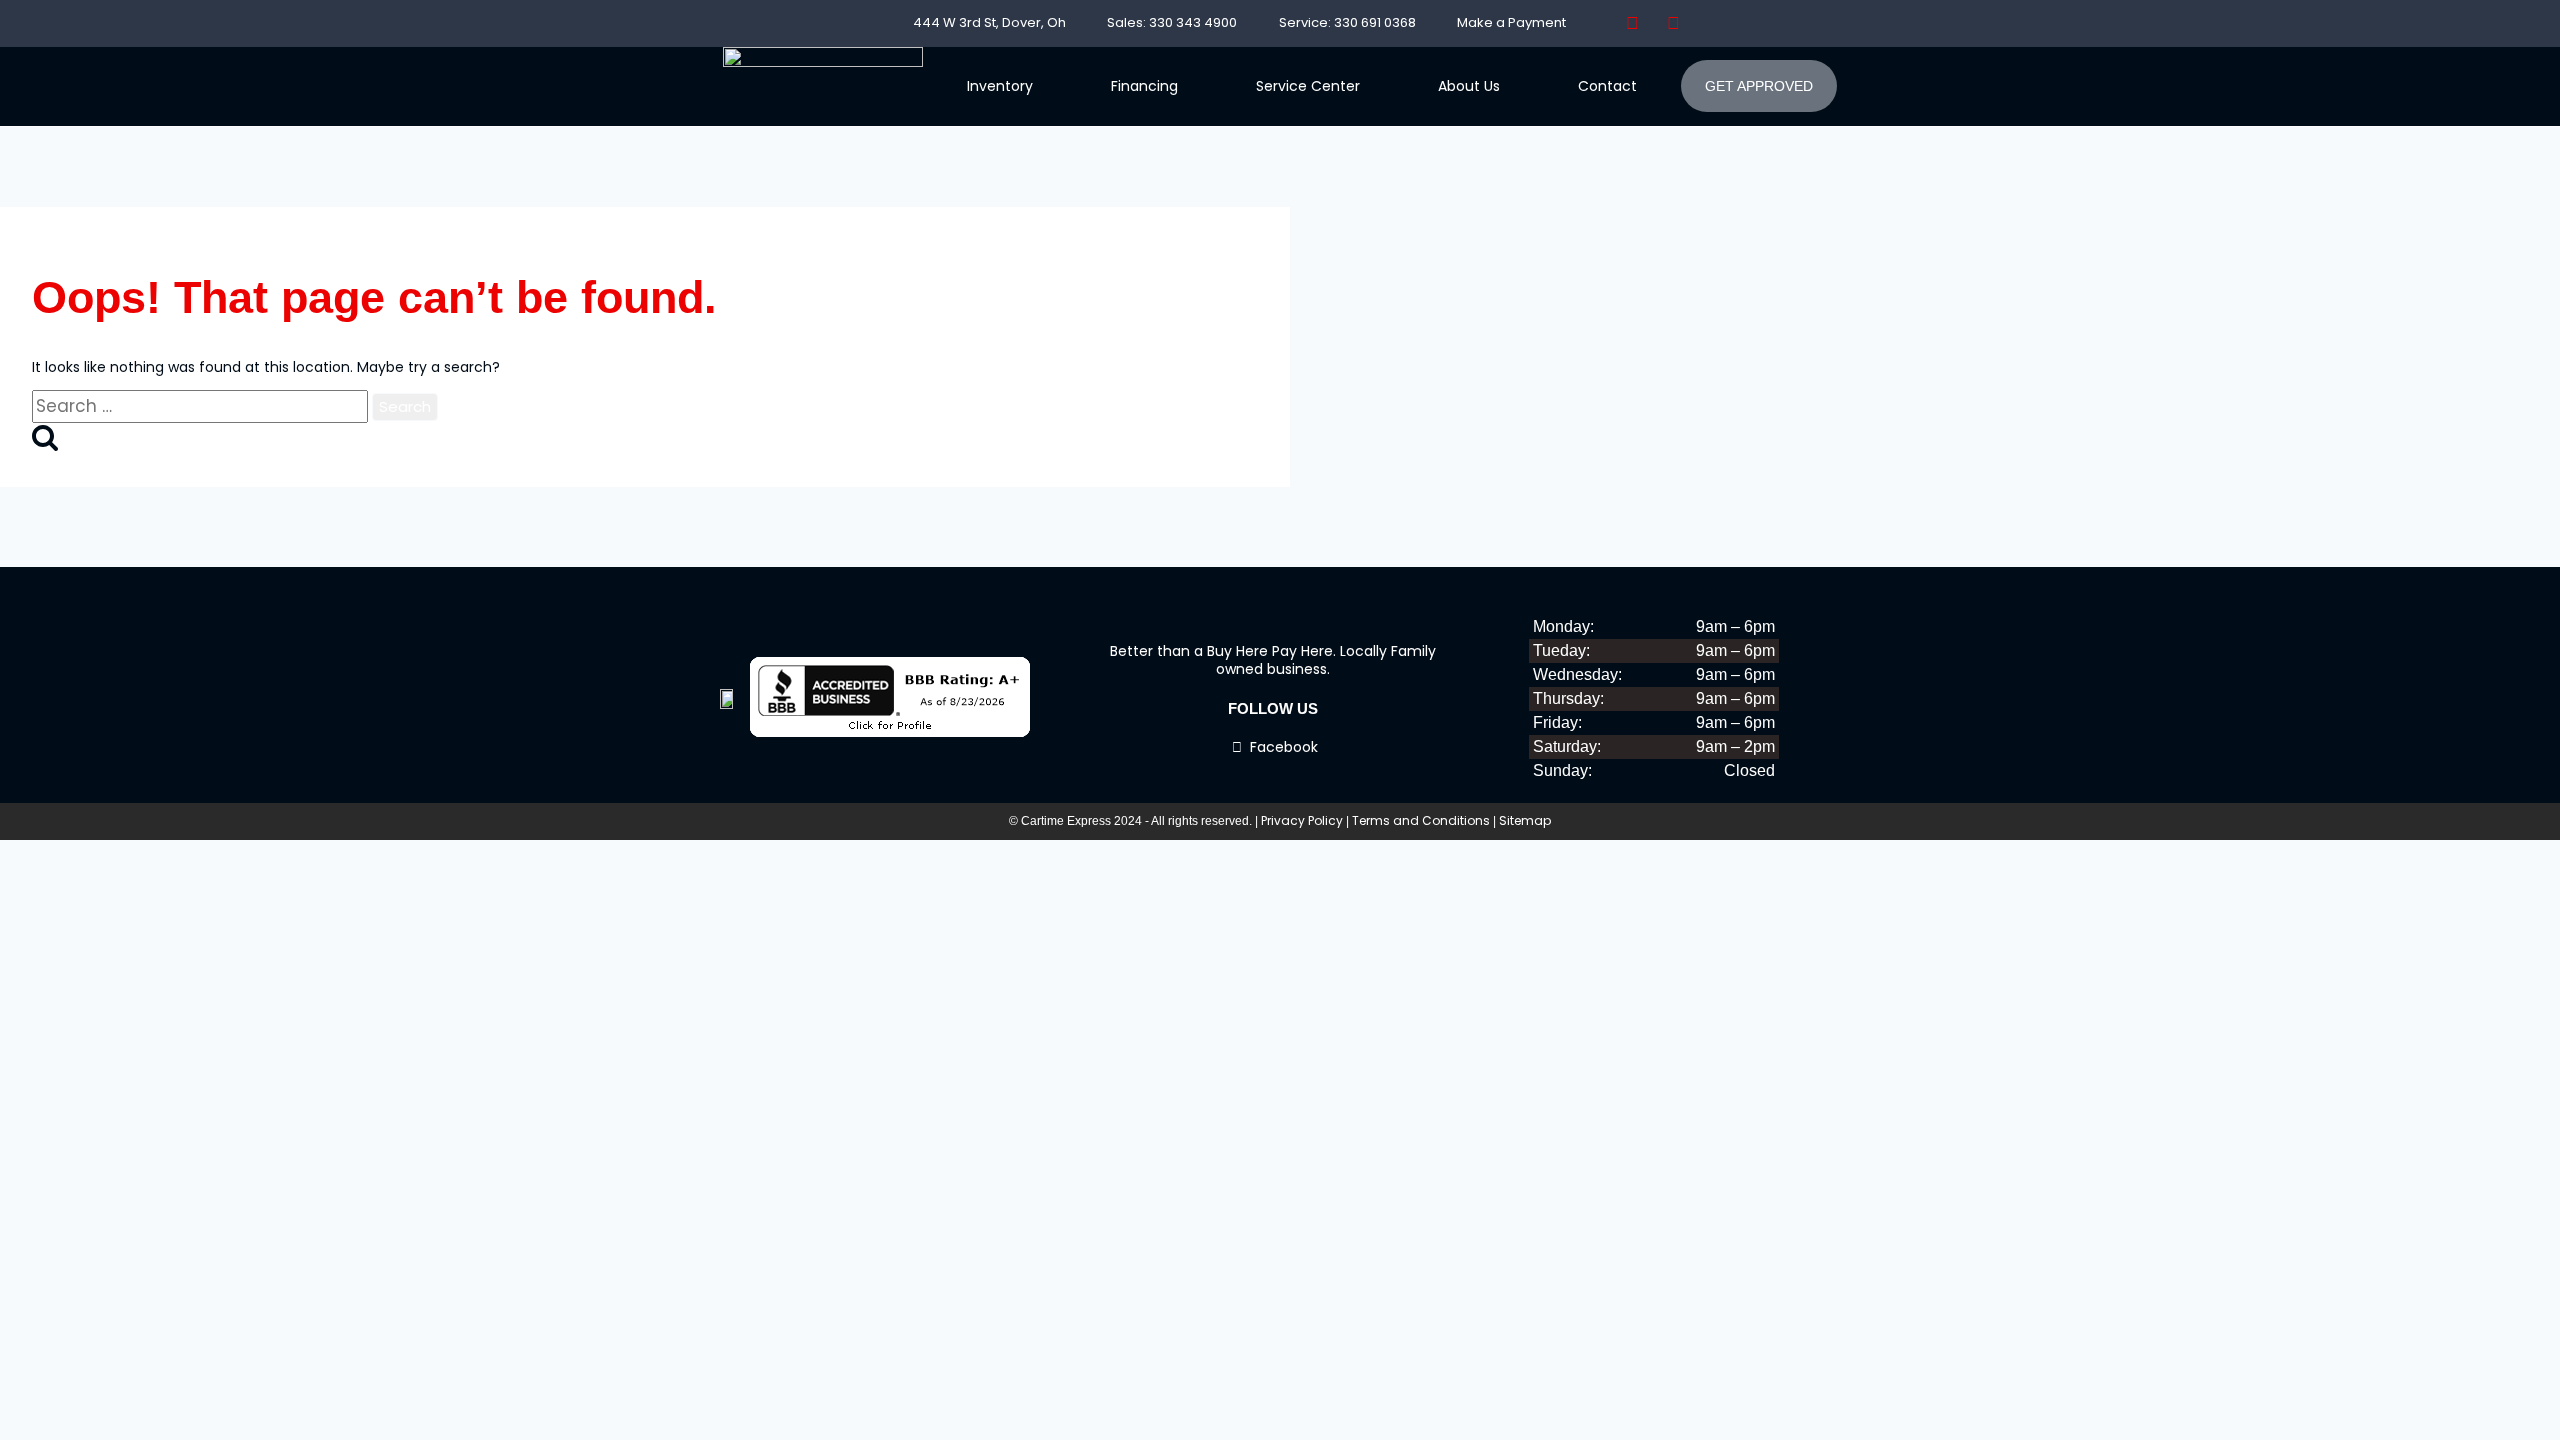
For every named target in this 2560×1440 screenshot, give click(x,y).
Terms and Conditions (1421, 820)
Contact (1607, 86)
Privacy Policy (1302, 820)
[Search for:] (202, 407)
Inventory (1000, 86)
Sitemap (1525, 820)
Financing (1144, 86)
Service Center (1308, 86)
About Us (1469, 86)
